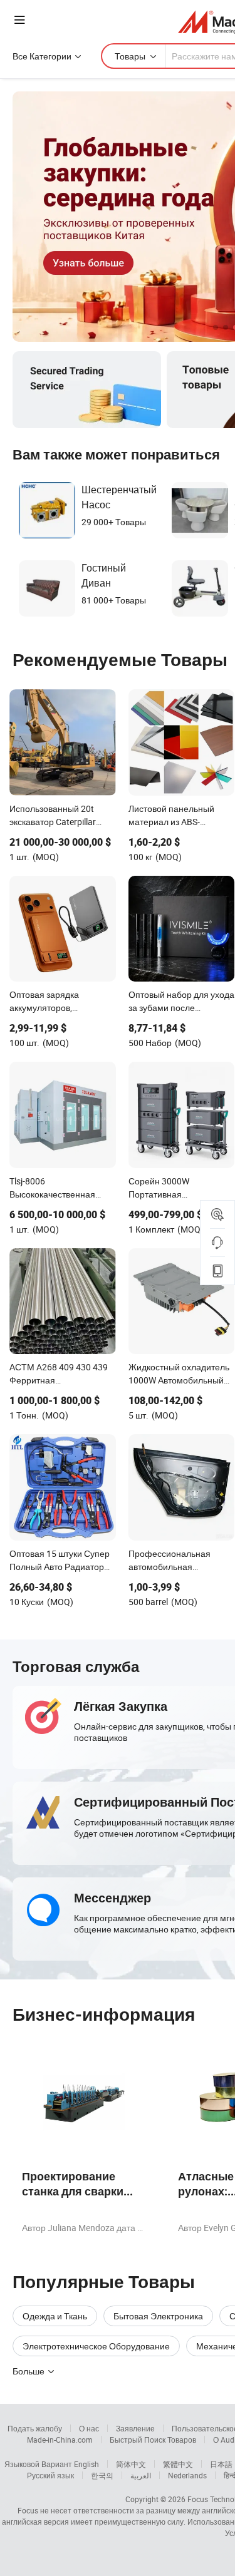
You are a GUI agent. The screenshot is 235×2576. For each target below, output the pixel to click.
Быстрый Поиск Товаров (153, 2440)
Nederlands (187, 2475)
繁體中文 (178, 2464)
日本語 (221, 2464)
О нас (89, 2428)
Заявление (135, 2428)
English (86, 2464)
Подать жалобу (35, 2428)
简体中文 (131, 2464)
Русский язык (50, 2475)
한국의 (102, 2475)
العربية (141, 2475)
